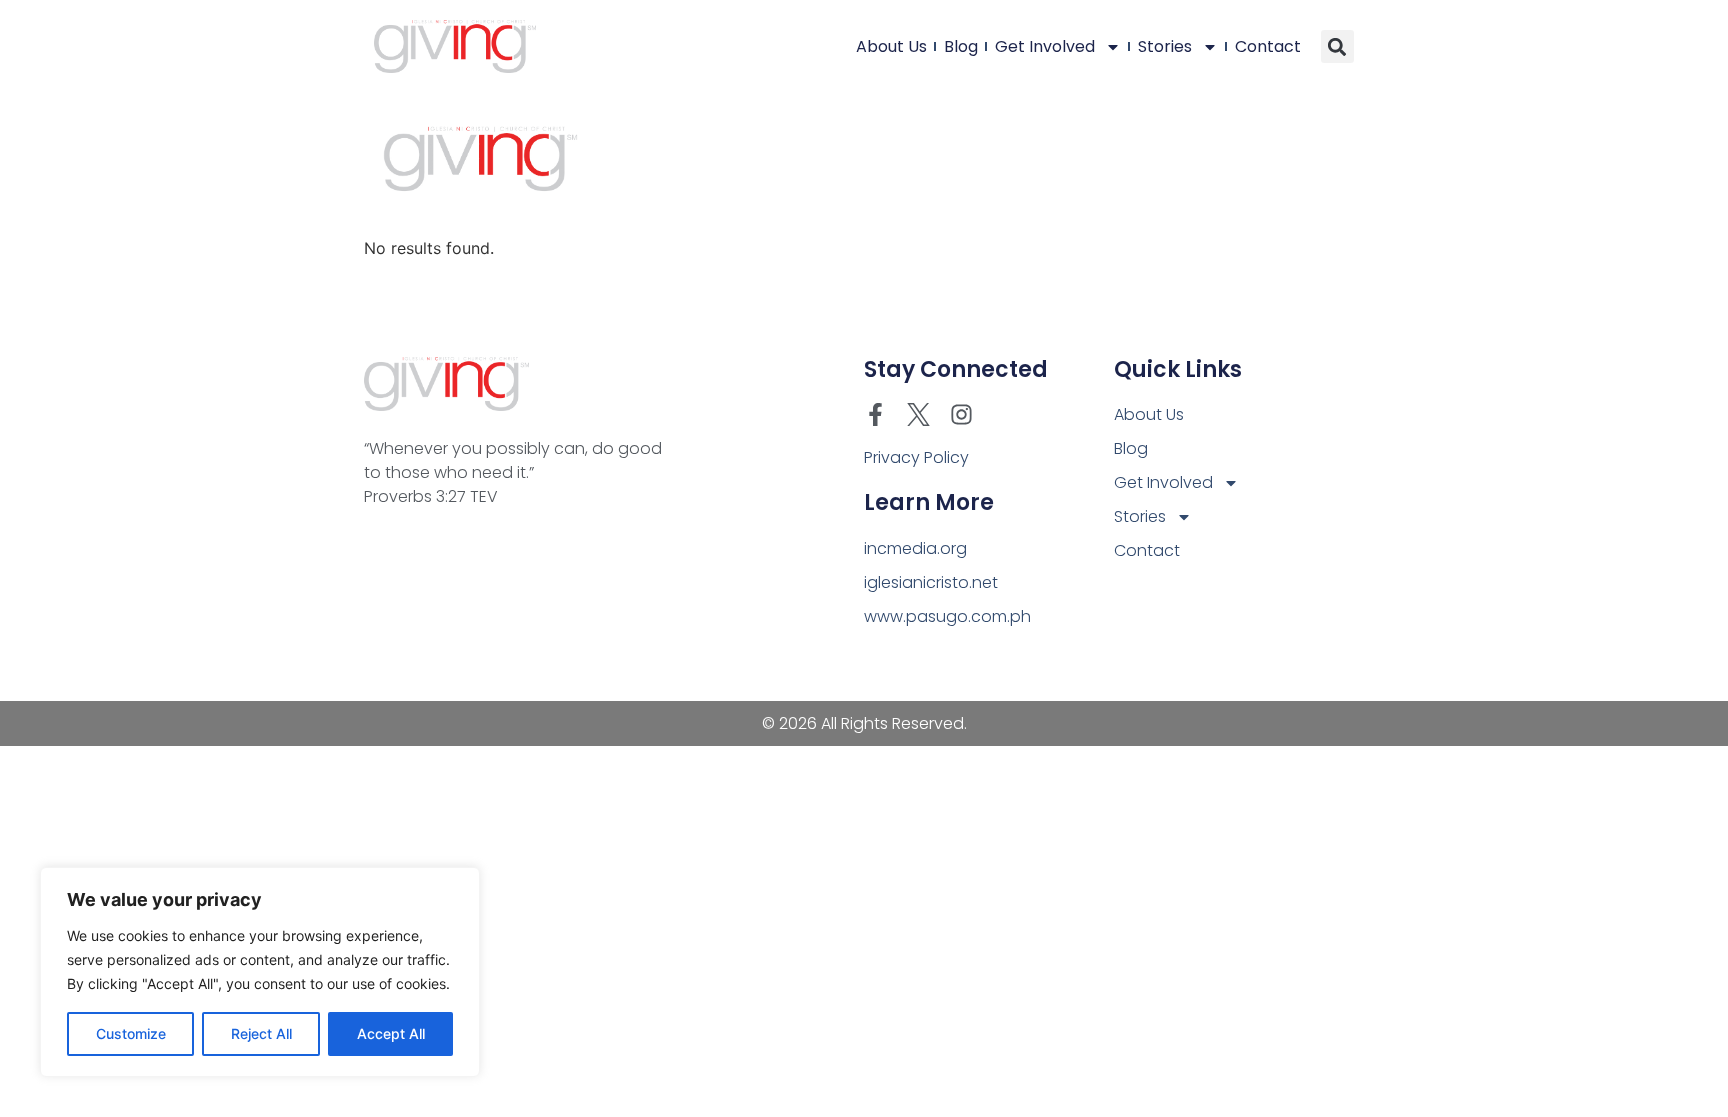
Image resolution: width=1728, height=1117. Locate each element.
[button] (1337, 46)
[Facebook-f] (875, 414)
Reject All (261, 1033)
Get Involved (1045, 46)
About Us (891, 46)
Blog (961, 46)
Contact (1268, 46)
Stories (1165, 46)
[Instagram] (961, 414)
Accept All (391, 1033)
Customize (131, 1033)
